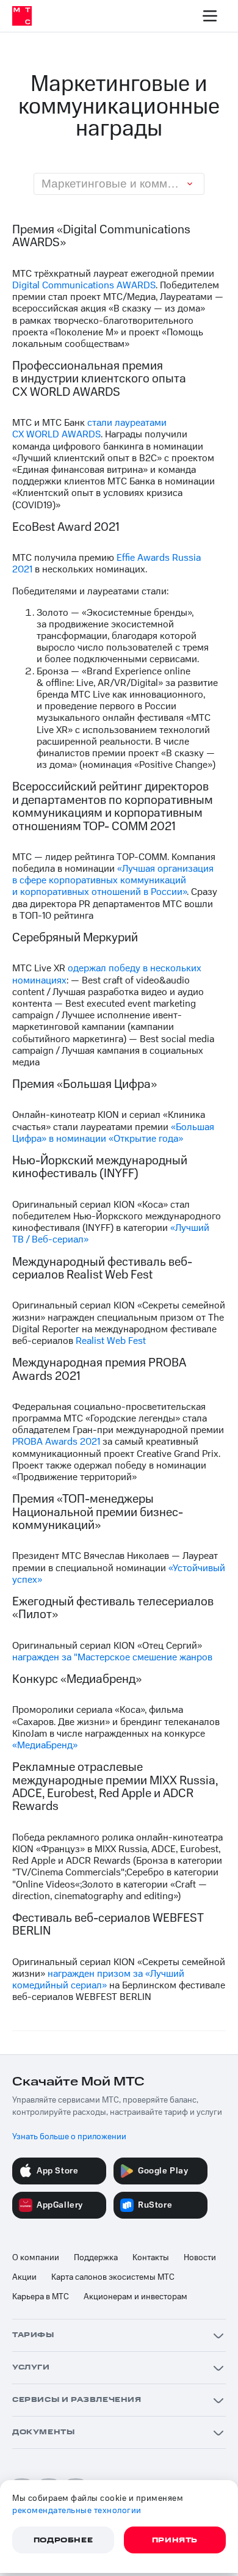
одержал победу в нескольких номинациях (107, 974)
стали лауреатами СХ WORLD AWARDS (89, 429)
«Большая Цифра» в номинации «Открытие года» (113, 1133)
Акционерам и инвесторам (135, 2297)
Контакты (151, 2258)
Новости (200, 2258)
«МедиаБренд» (45, 1745)
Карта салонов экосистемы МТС (113, 2277)
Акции (24, 2277)
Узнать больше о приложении (69, 2137)
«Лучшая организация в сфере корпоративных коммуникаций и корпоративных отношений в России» (113, 880)
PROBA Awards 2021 (56, 1442)
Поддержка (96, 2258)
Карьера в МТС (41, 2297)
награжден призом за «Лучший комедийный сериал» (98, 1979)
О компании (36, 2258)
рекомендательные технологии (77, 2511)
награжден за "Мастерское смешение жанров (112, 1657)
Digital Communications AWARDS (84, 285)
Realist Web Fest (111, 1341)
